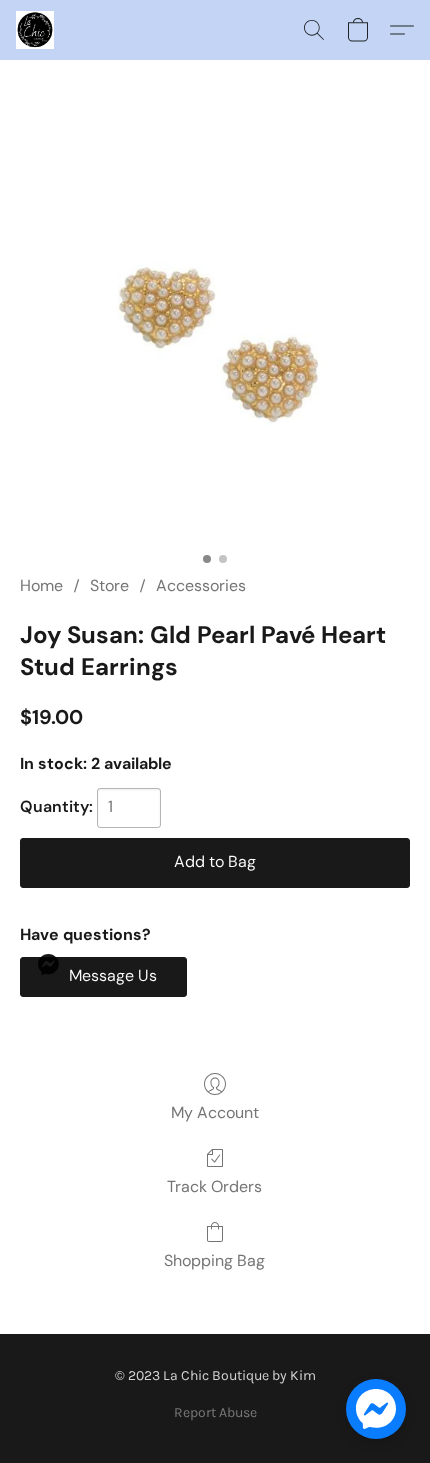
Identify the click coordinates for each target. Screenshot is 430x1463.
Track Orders (214, 1186)
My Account (215, 1112)
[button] (36, 30)
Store (109, 585)
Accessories (201, 585)
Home (41, 585)
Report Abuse (215, 1412)
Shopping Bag (214, 1260)
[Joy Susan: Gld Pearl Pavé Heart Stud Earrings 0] (215, 341)
